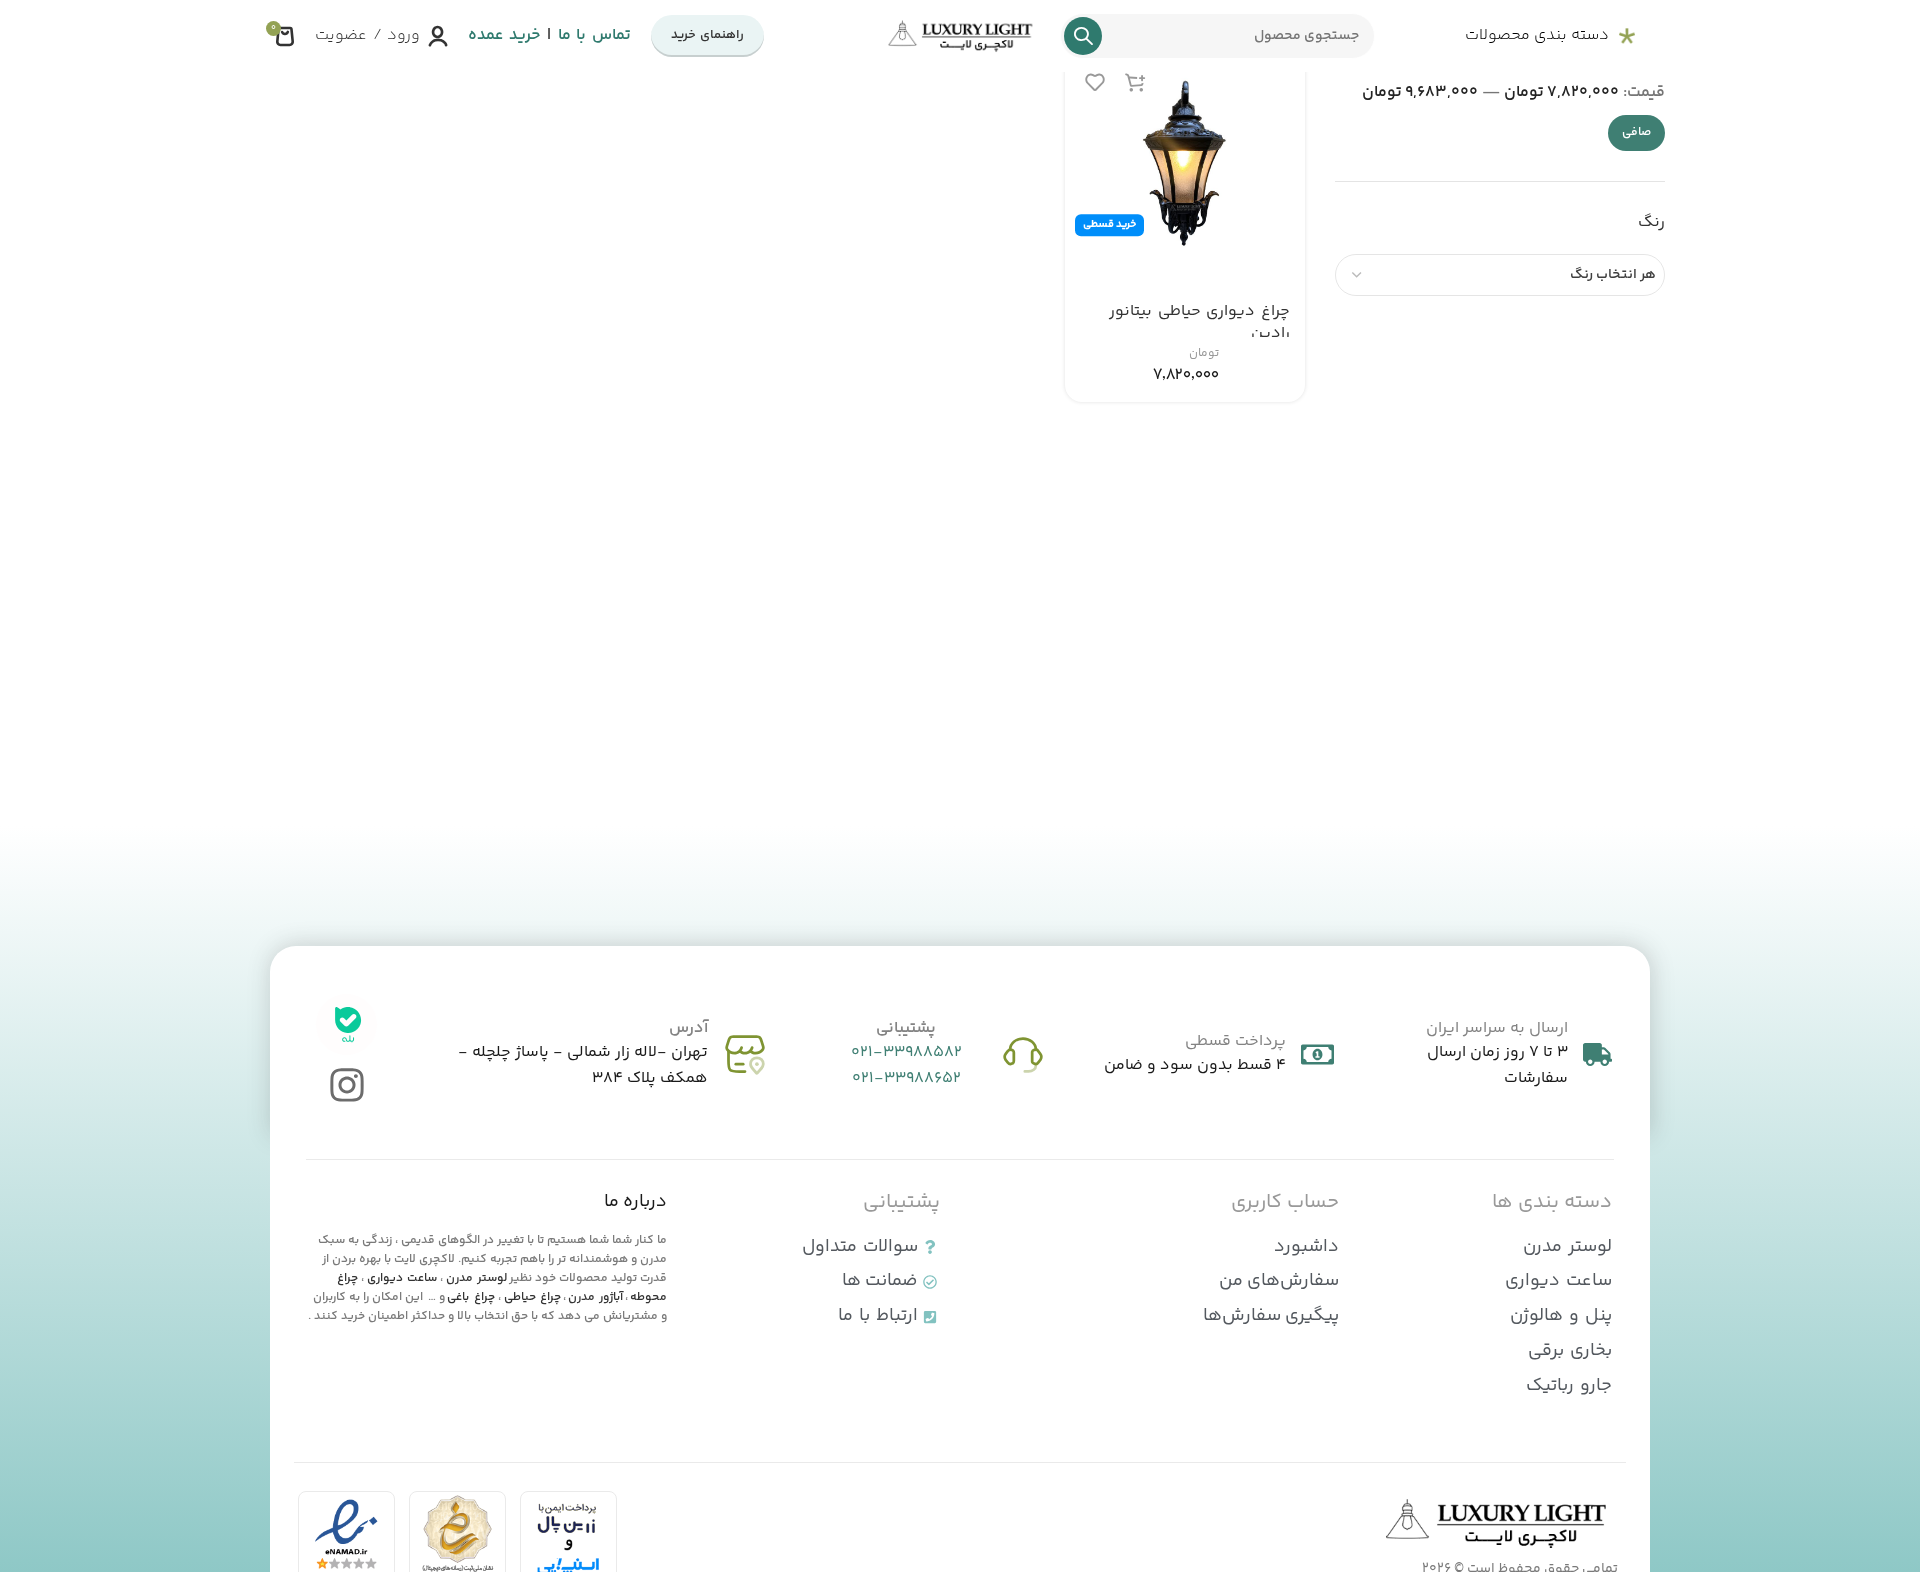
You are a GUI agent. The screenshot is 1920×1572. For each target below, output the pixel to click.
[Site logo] (960, 36)
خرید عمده (504, 35)
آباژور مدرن (595, 1297)
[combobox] (1500, 275)
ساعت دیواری (402, 1278)
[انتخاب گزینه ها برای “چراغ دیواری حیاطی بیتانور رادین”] (1135, 81)
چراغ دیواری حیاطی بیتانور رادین (1199, 322)
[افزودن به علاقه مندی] (1095, 81)
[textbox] (1500, 275)
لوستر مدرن (476, 1278)
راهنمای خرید (707, 35)
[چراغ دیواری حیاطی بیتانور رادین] (1185, 169)
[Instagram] (346, 1085)
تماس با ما (594, 35)
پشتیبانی (906, 1028)
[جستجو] (1083, 36)
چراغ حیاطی (532, 1297)
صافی (1636, 132)
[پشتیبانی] (1023, 1055)
